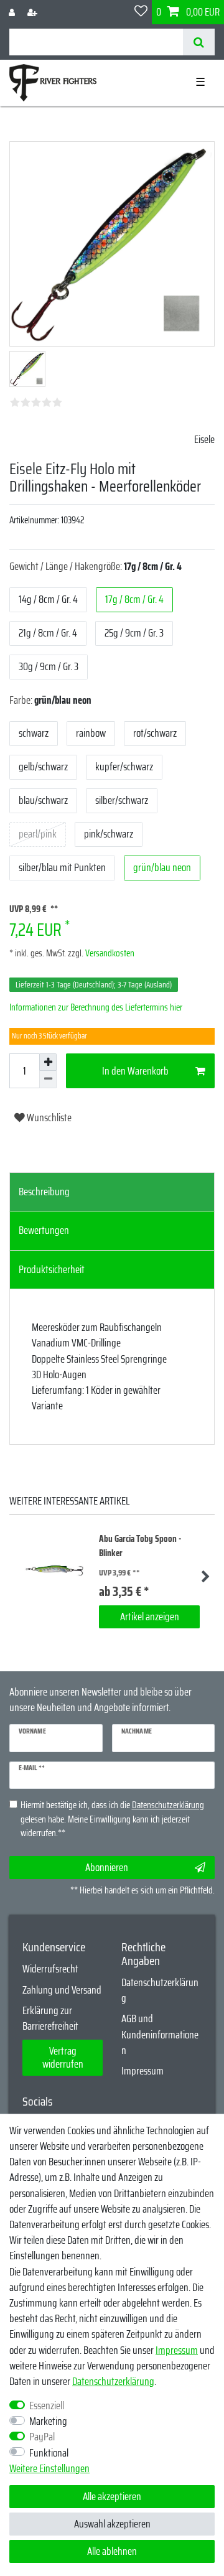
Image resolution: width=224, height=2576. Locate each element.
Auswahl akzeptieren (112, 2524)
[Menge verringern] (48, 1080)
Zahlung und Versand (62, 1990)
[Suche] (199, 42)
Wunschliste (48, 1118)
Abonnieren (107, 1867)
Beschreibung (44, 1192)
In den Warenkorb (135, 1071)
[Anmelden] (13, 12)
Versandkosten (109, 953)
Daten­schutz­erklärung (113, 2381)
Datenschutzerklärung (160, 1990)
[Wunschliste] (141, 12)
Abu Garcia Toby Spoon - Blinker (140, 1546)
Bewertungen (44, 1230)
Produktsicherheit (52, 1269)
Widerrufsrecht (50, 1969)
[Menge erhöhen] (48, 1062)
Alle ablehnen (112, 2551)
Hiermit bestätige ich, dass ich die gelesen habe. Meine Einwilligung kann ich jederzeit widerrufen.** (112, 1819)
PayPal (42, 2437)
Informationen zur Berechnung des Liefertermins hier (96, 1007)
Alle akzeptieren (112, 2496)
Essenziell (47, 2406)
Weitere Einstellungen (49, 2469)
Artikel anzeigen (150, 1617)
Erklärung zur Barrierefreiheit (50, 2018)
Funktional (49, 2453)
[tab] (112, 1192)
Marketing (48, 2421)
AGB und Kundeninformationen (160, 2034)
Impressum (142, 2071)
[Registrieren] (34, 12)
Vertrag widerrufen (63, 2057)
